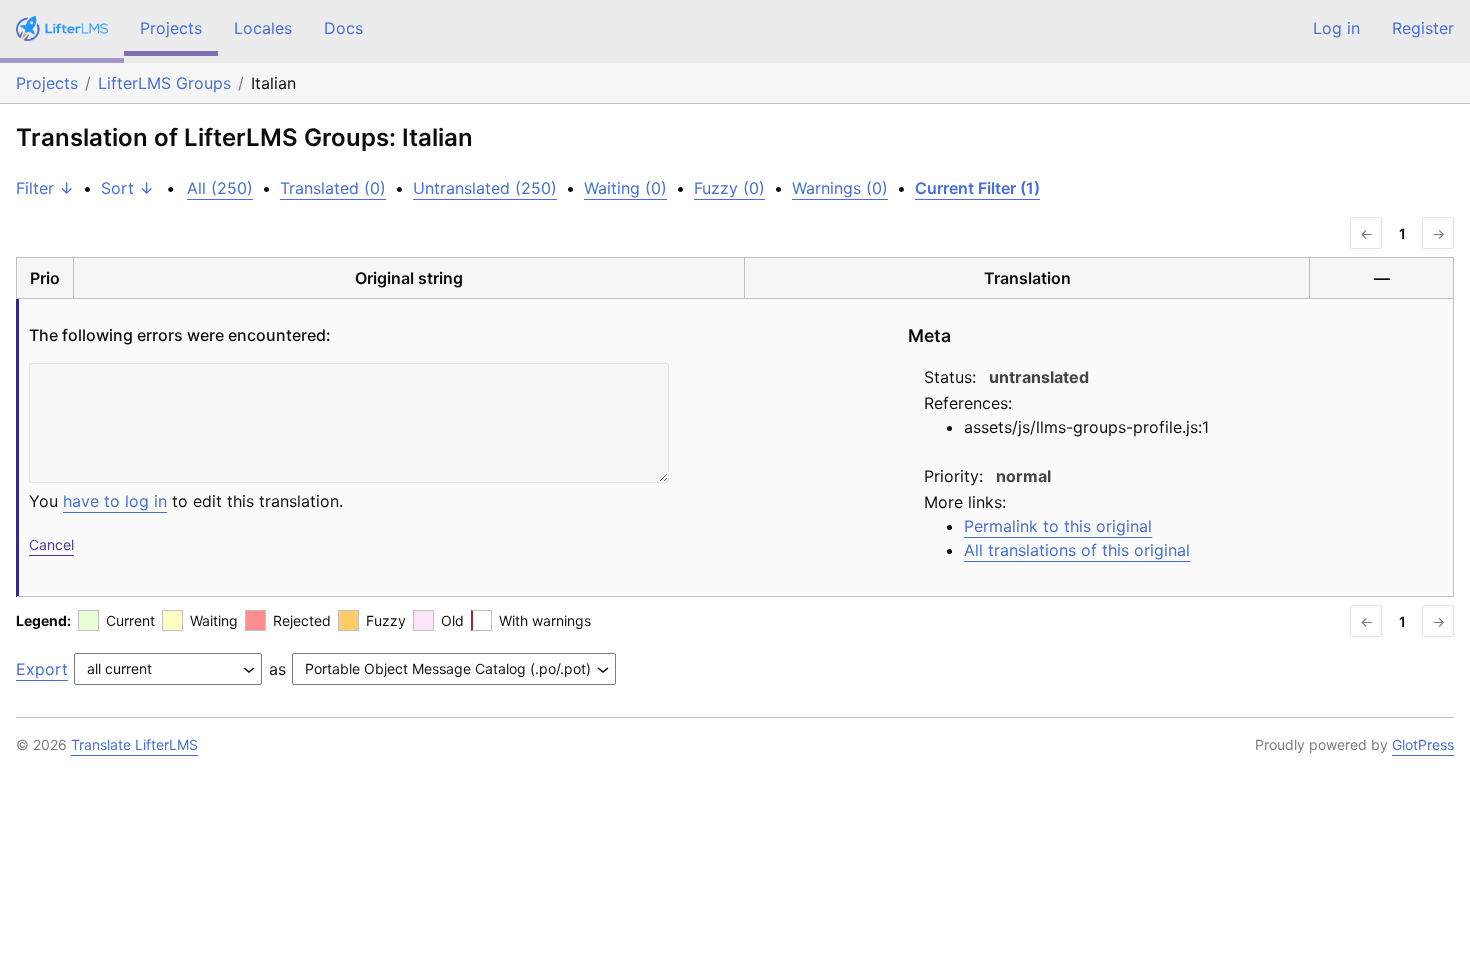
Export (42, 669)
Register (1423, 28)
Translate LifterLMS (134, 744)
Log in (1336, 28)
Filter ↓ (45, 188)
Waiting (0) (625, 188)
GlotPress (1423, 744)
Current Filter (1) (977, 188)
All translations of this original (1077, 550)
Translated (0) (333, 188)
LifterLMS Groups (164, 83)
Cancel (51, 544)
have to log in (115, 501)
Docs (343, 28)
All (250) (220, 188)
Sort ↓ (127, 188)
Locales (263, 28)
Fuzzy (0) (729, 188)
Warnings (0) (840, 188)
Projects (171, 28)
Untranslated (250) (485, 188)
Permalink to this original (1058, 526)
